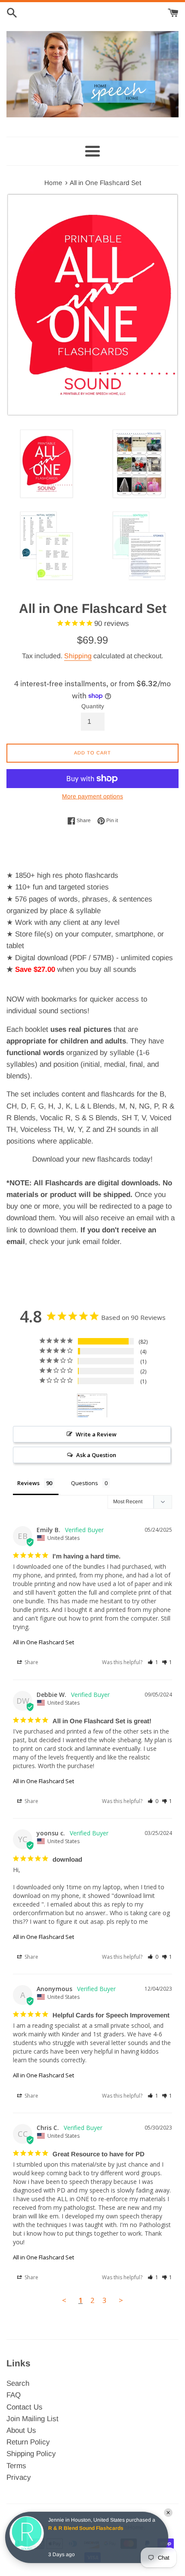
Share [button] (31, 1662)
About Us (21, 2430)
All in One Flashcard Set (43, 1642)
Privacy (19, 2477)
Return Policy (28, 2442)
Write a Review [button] (96, 1434)
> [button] (121, 2300)
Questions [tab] (85, 1483)
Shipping (78, 656)
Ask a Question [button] (96, 1455)
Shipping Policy (31, 2454)
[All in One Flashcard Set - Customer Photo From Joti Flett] (92, 1406)
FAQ (14, 2395)
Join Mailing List (32, 2419)
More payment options (92, 796)
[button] (153, 1662)
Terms (16, 2466)
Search (18, 2383)
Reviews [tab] (28, 1483)
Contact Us (25, 2407)
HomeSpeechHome (117, 2527)
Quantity (93, 706)
